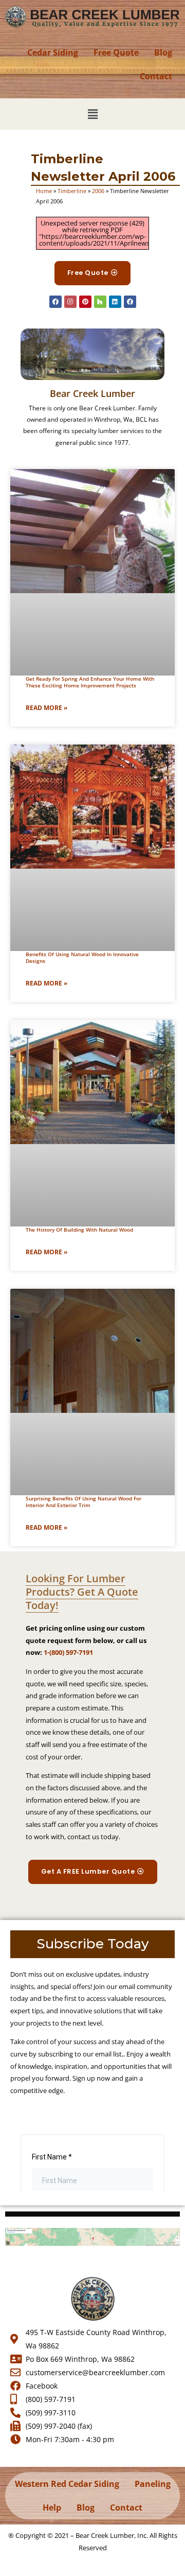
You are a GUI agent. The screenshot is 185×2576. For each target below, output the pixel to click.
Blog (163, 53)
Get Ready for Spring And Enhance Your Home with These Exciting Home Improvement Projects (90, 682)
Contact (156, 76)
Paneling (153, 2484)
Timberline (72, 191)
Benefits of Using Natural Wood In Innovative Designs (82, 957)
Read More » (47, 708)
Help (52, 2508)
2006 (98, 191)
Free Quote (116, 53)
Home (44, 191)
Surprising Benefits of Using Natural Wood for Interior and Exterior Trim (84, 1502)
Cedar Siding (53, 53)
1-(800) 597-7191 (68, 1652)
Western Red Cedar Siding (67, 2484)
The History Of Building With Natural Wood (79, 1230)
